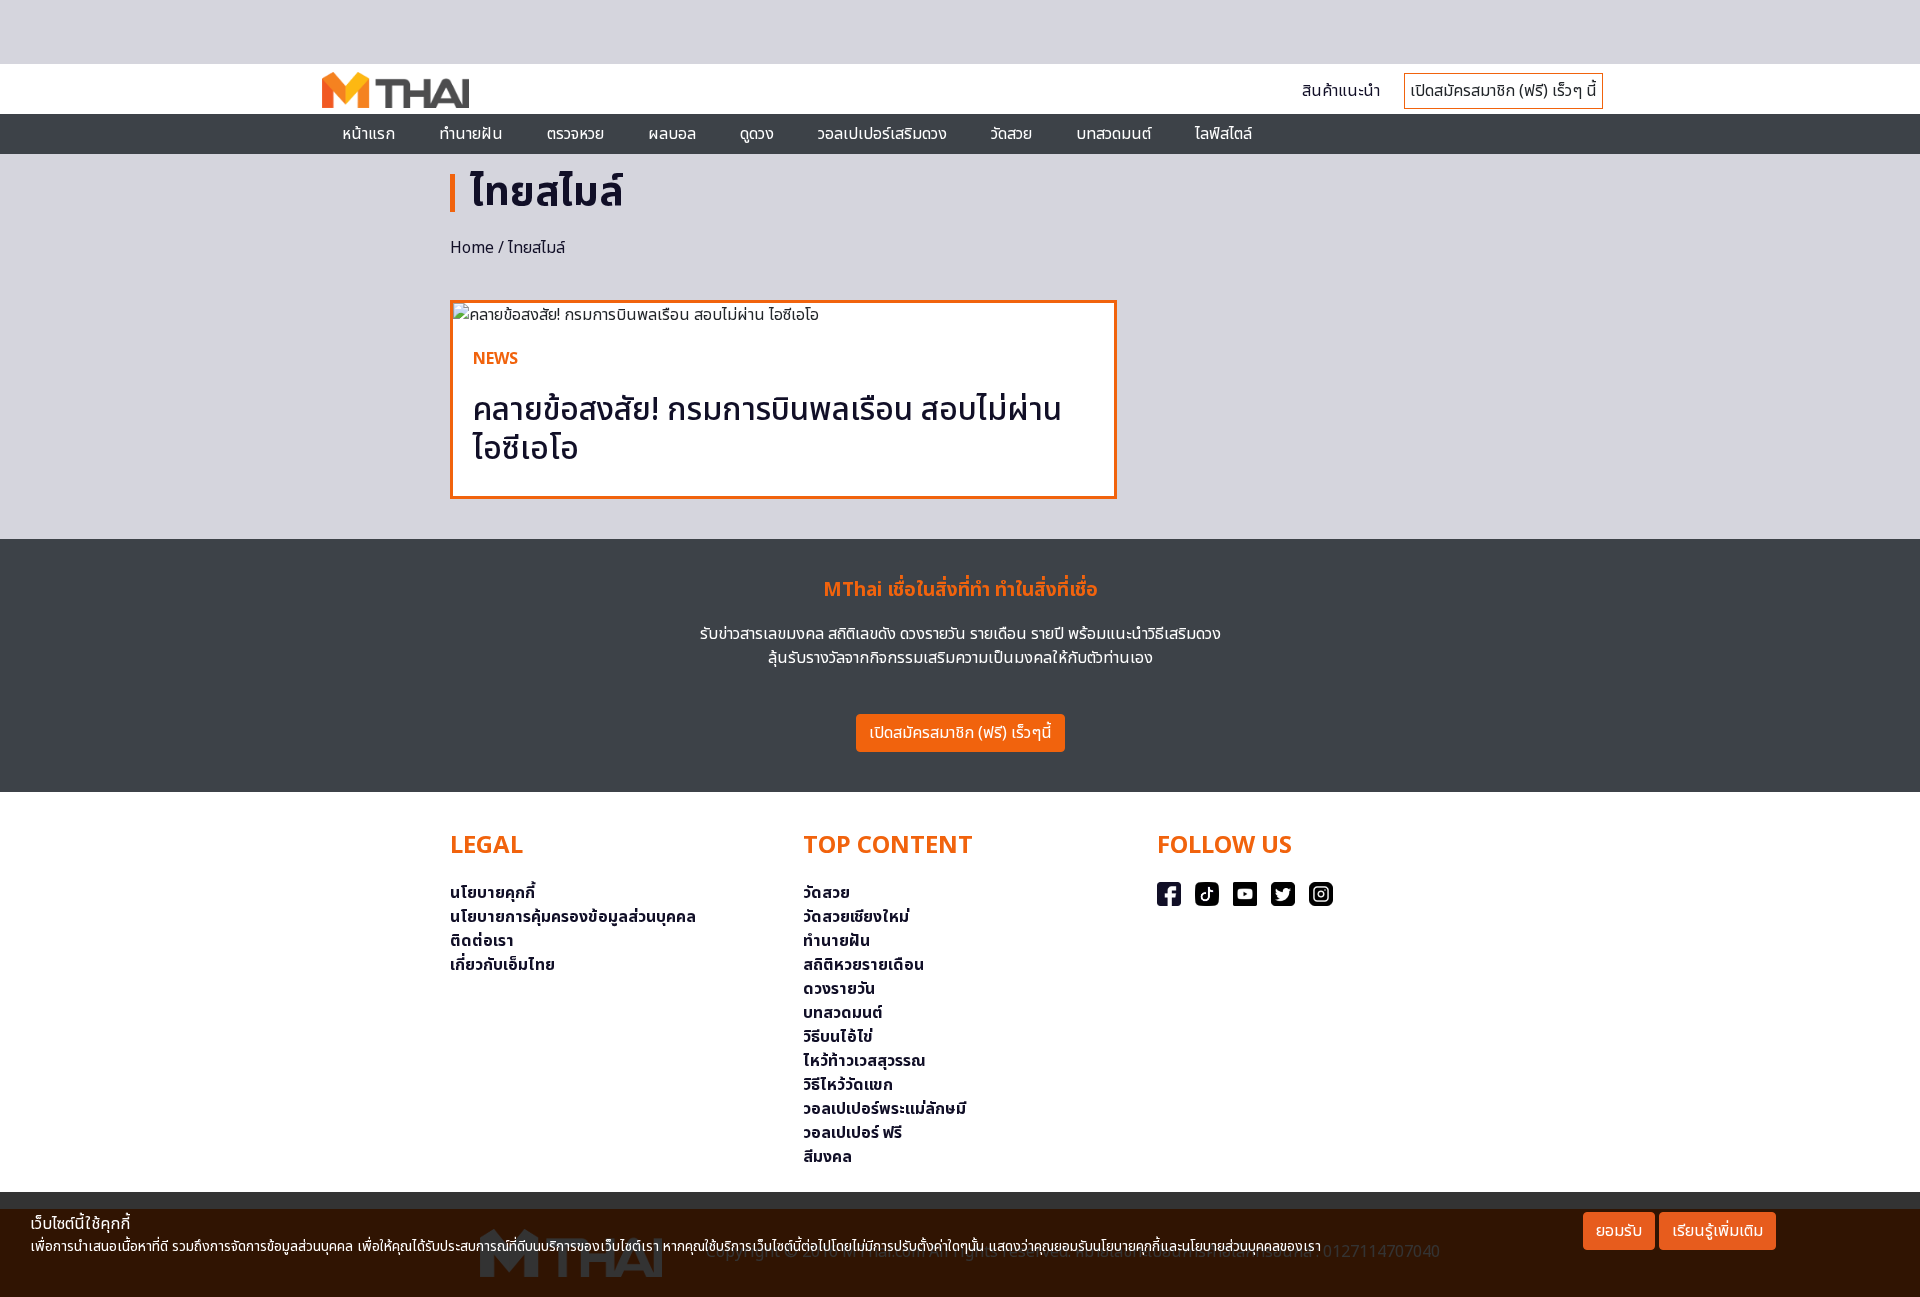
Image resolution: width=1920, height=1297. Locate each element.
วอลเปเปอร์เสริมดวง (882, 134)
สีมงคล (827, 1157)
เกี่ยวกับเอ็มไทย (502, 965)
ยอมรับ (1619, 1231)
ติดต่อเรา (482, 941)
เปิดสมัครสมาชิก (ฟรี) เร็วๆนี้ (960, 733)
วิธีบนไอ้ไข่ (838, 1037)
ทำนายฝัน (471, 134)
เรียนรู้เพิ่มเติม (1717, 1231)
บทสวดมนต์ (1113, 134)
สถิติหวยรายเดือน (863, 965)
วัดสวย (1011, 134)
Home (472, 248)
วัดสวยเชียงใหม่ (856, 917)
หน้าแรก (368, 134)
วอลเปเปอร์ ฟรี (852, 1133)
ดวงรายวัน (839, 989)
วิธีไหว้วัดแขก (848, 1085)
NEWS (495, 359)
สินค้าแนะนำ (1341, 91)
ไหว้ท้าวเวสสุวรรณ (864, 1061)
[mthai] (395, 89)
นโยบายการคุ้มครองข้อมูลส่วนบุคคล (573, 917)
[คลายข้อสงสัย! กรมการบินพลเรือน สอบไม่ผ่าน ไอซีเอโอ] (783, 315)
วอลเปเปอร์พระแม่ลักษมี (884, 1109)
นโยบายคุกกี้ (492, 893)
